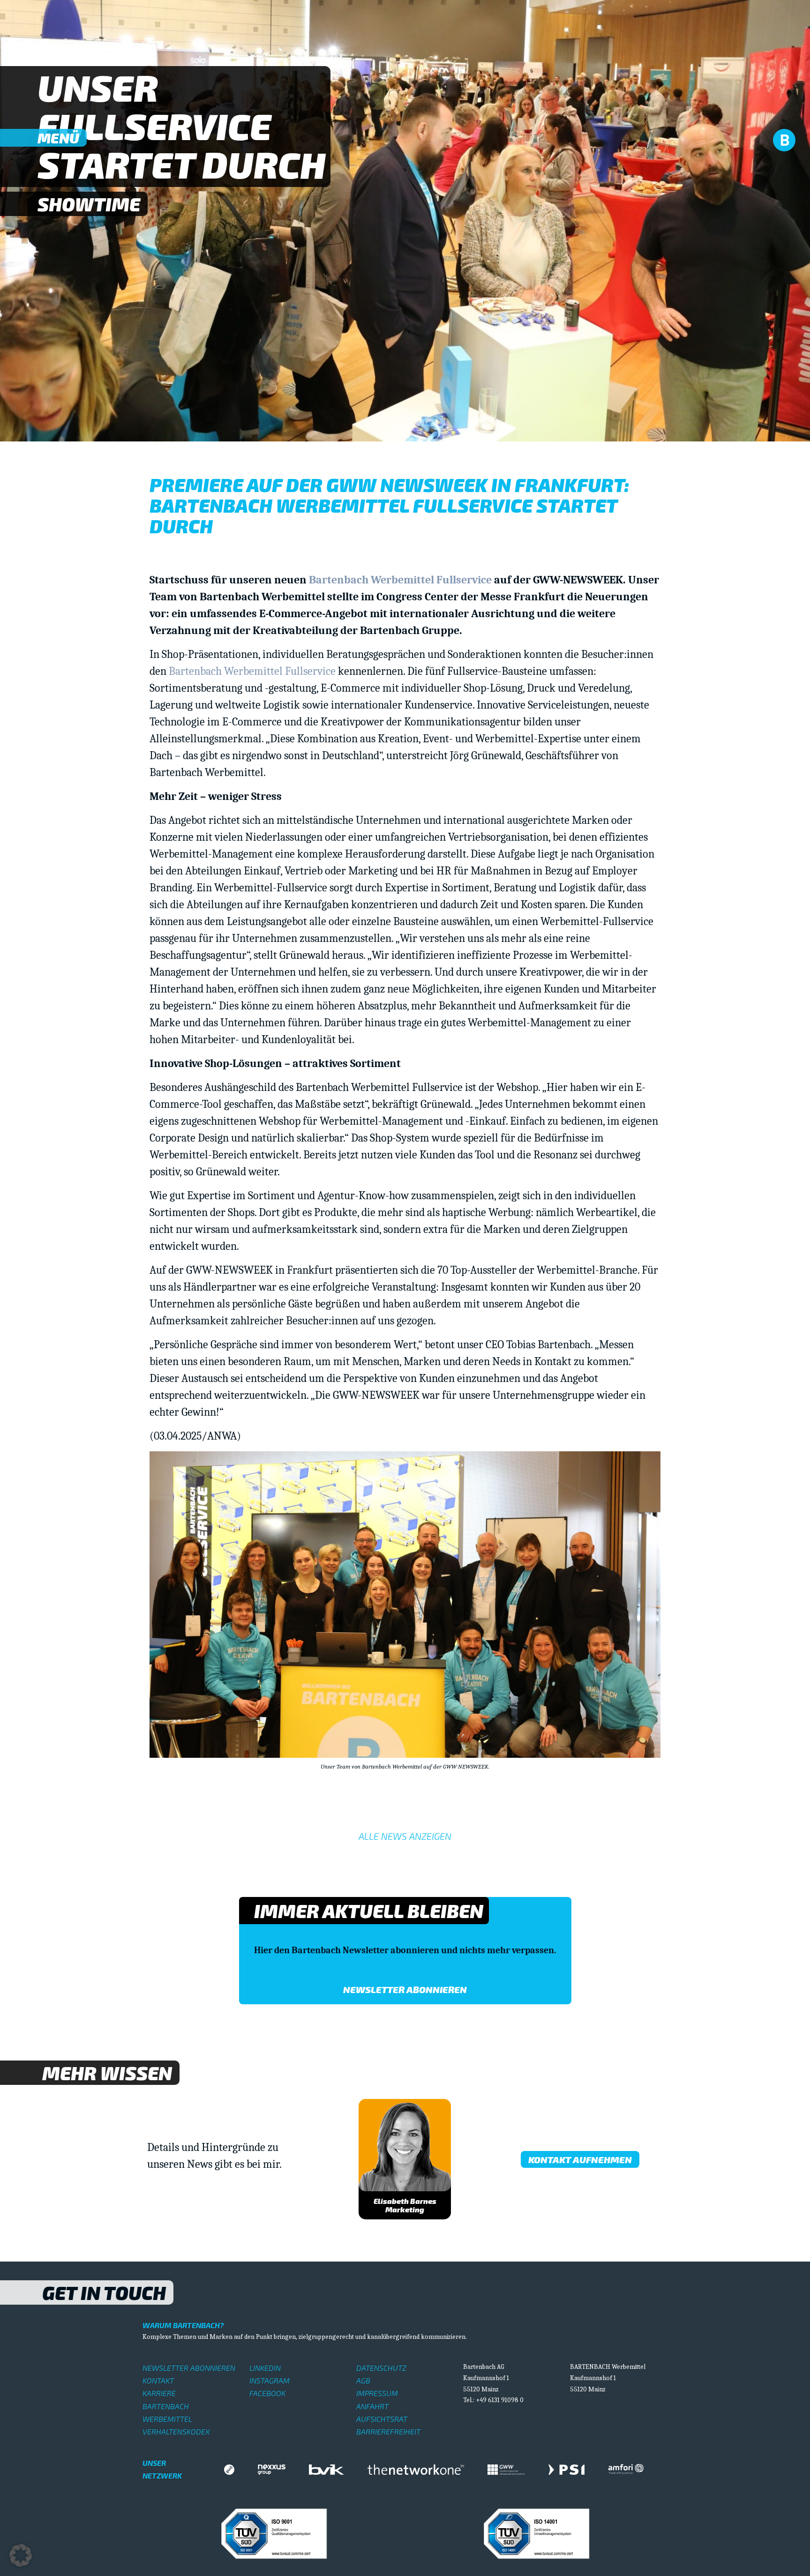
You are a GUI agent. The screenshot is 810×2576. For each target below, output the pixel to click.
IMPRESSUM (377, 2393)
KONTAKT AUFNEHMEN (580, 2159)
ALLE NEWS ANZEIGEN (405, 1836)
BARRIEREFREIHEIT (388, 2431)
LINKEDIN (265, 2368)
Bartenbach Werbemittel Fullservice (400, 580)
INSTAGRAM (270, 2380)
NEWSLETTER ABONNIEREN (189, 2368)
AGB (363, 2380)
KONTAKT (158, 2380)
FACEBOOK (267, 2393)
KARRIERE (159, 2393)
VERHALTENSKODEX (176, 2431)
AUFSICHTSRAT (382, 2419)
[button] (21, 2555)
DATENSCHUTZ (381, 2368)
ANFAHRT (372, 2406)
